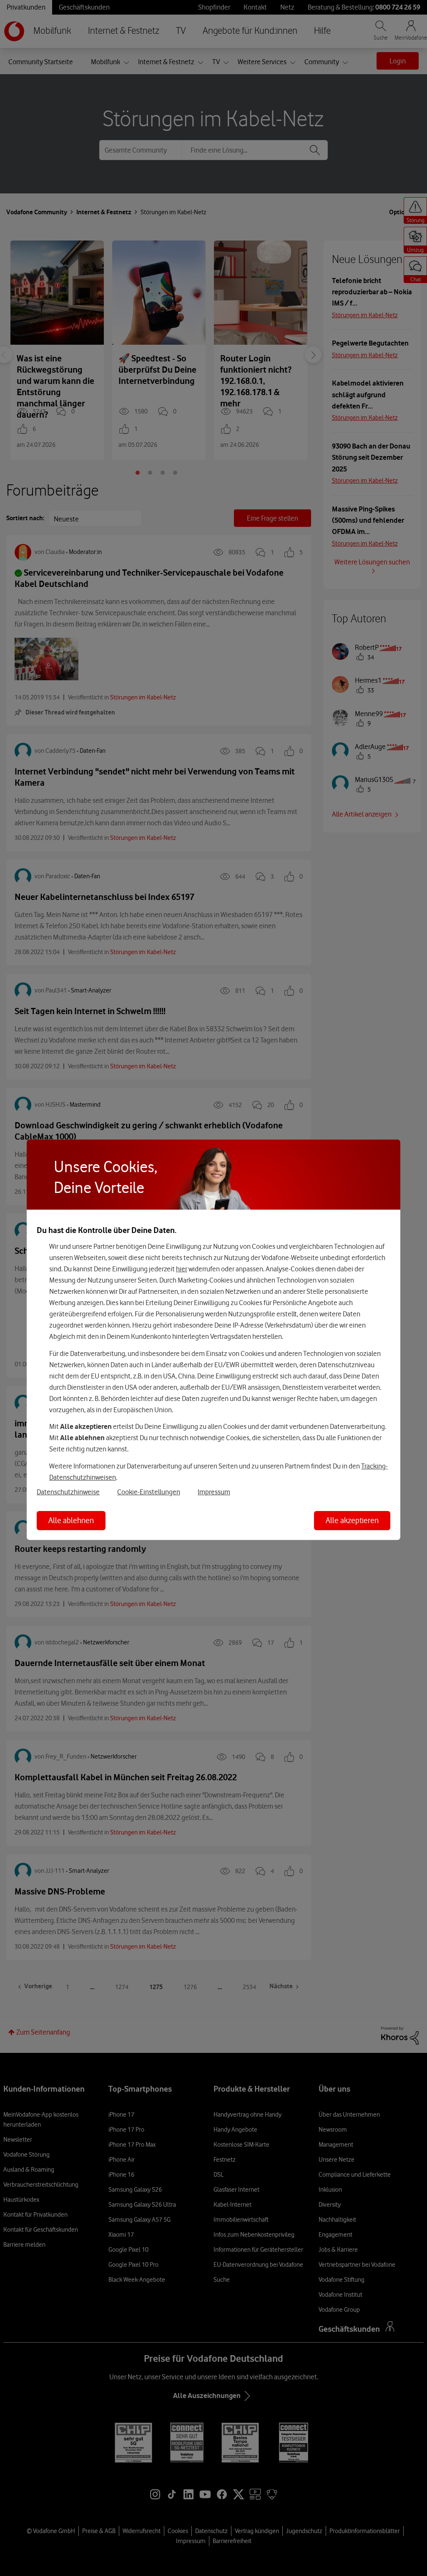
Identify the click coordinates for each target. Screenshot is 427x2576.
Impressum (214, 1491)
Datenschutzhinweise (68, 1491)
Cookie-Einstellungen (149, 1491)
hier (182, 1269)
